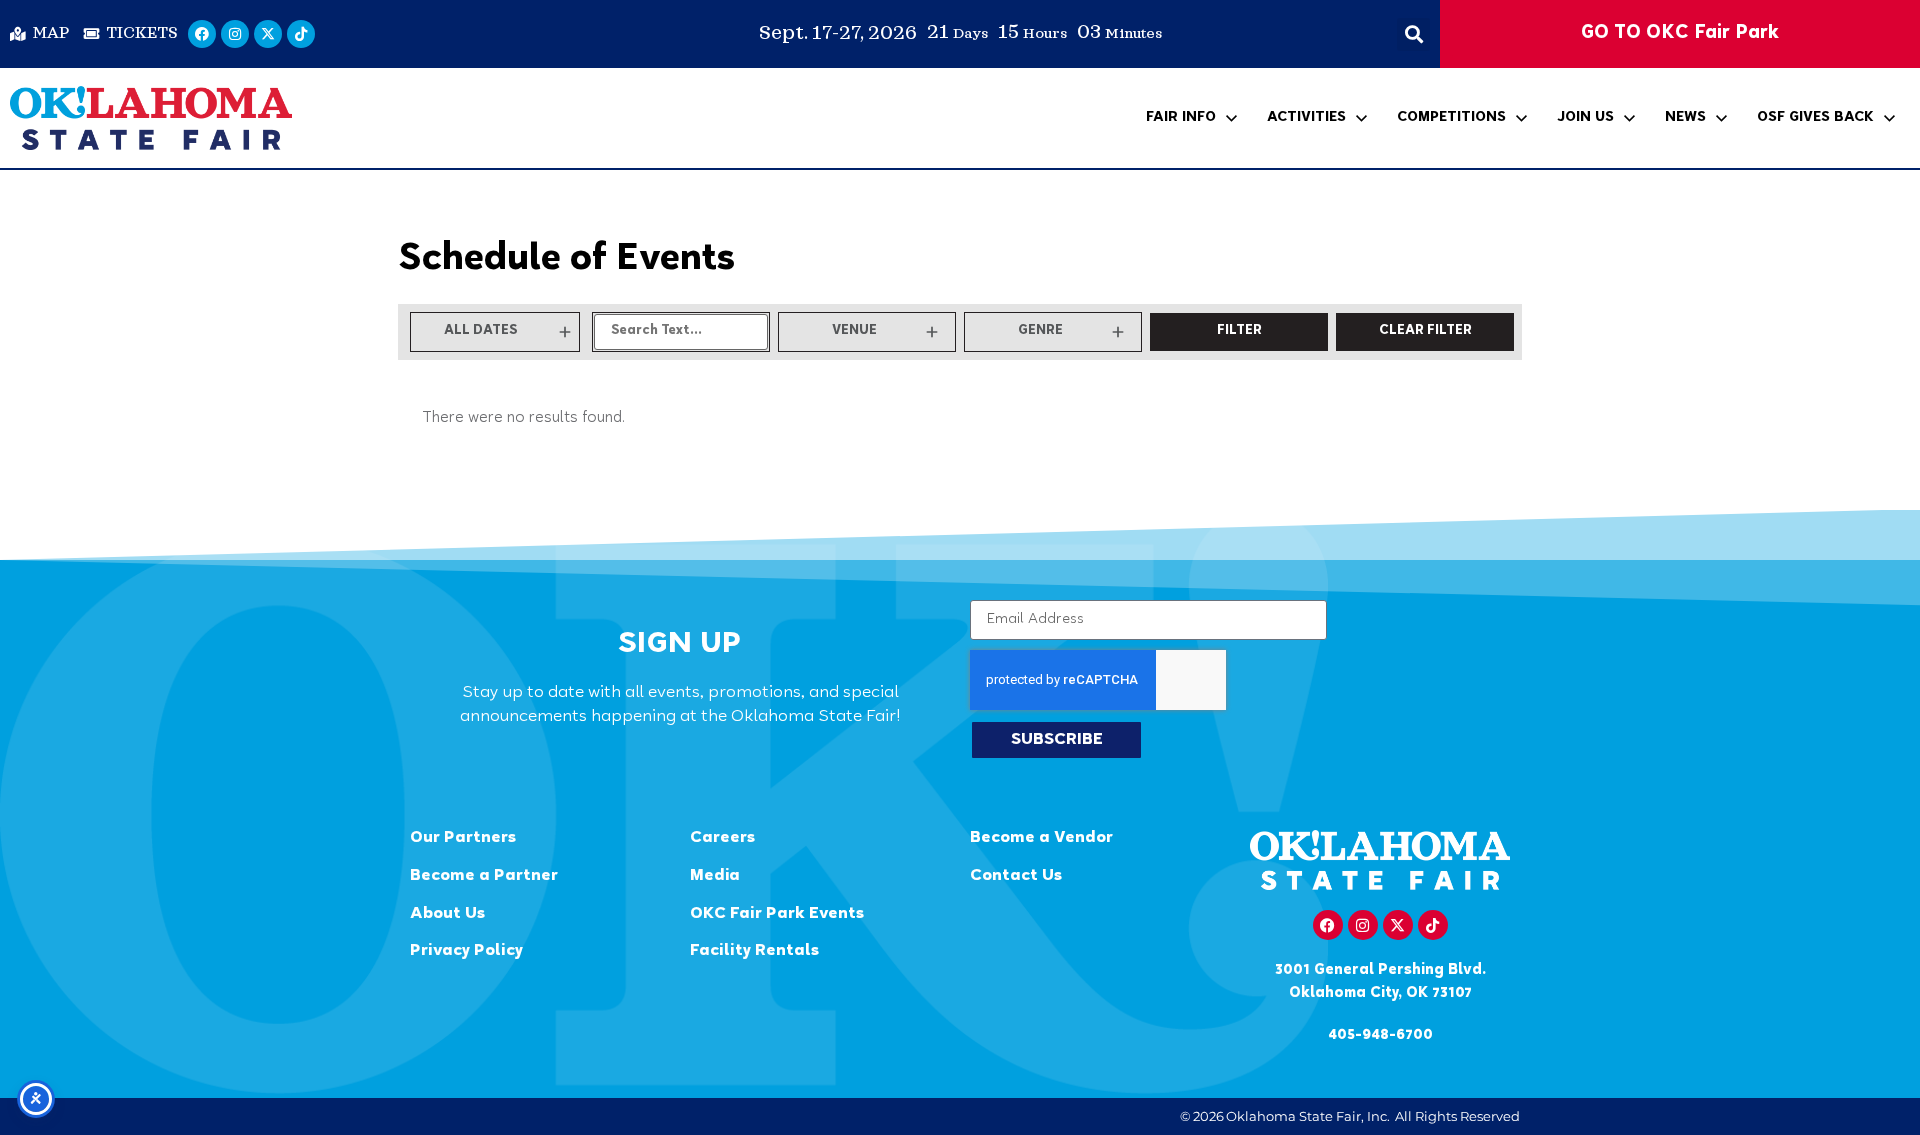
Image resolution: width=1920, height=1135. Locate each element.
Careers (722, 838)
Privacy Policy (466, 951)
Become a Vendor (1041, 838)
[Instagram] (235, 34)
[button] (1413, 34)
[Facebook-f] (1328, 925)
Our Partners (463, 838)
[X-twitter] (268, 34)
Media (715, 876)
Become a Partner (484, 876)
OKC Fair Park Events (777, 914)
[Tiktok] (301, 34)
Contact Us (1016, 876)
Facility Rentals (754, 951)
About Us (447, 914)
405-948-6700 (1380, 1035)
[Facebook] (202, 34)
